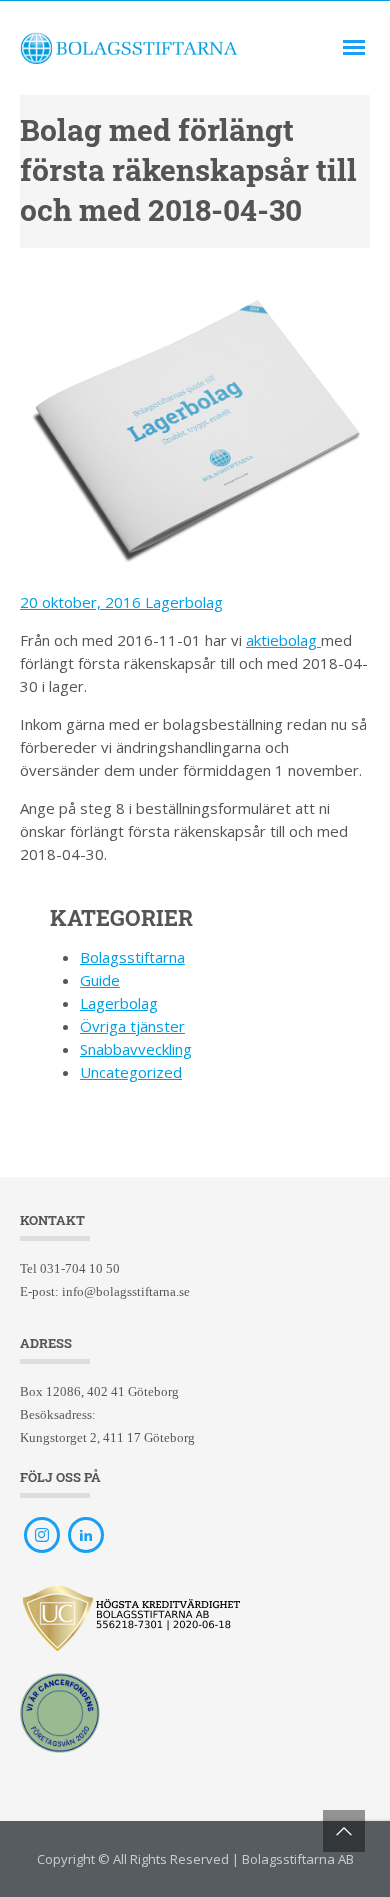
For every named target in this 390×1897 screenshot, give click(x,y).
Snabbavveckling (136, 1049)
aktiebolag (283, 640)
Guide (100, 980)
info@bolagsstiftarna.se (126, 1291)
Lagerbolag (184, 602)
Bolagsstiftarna (132, 957)
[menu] (354, 48)
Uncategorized (131, 1072)
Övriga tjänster (132, 1026)
